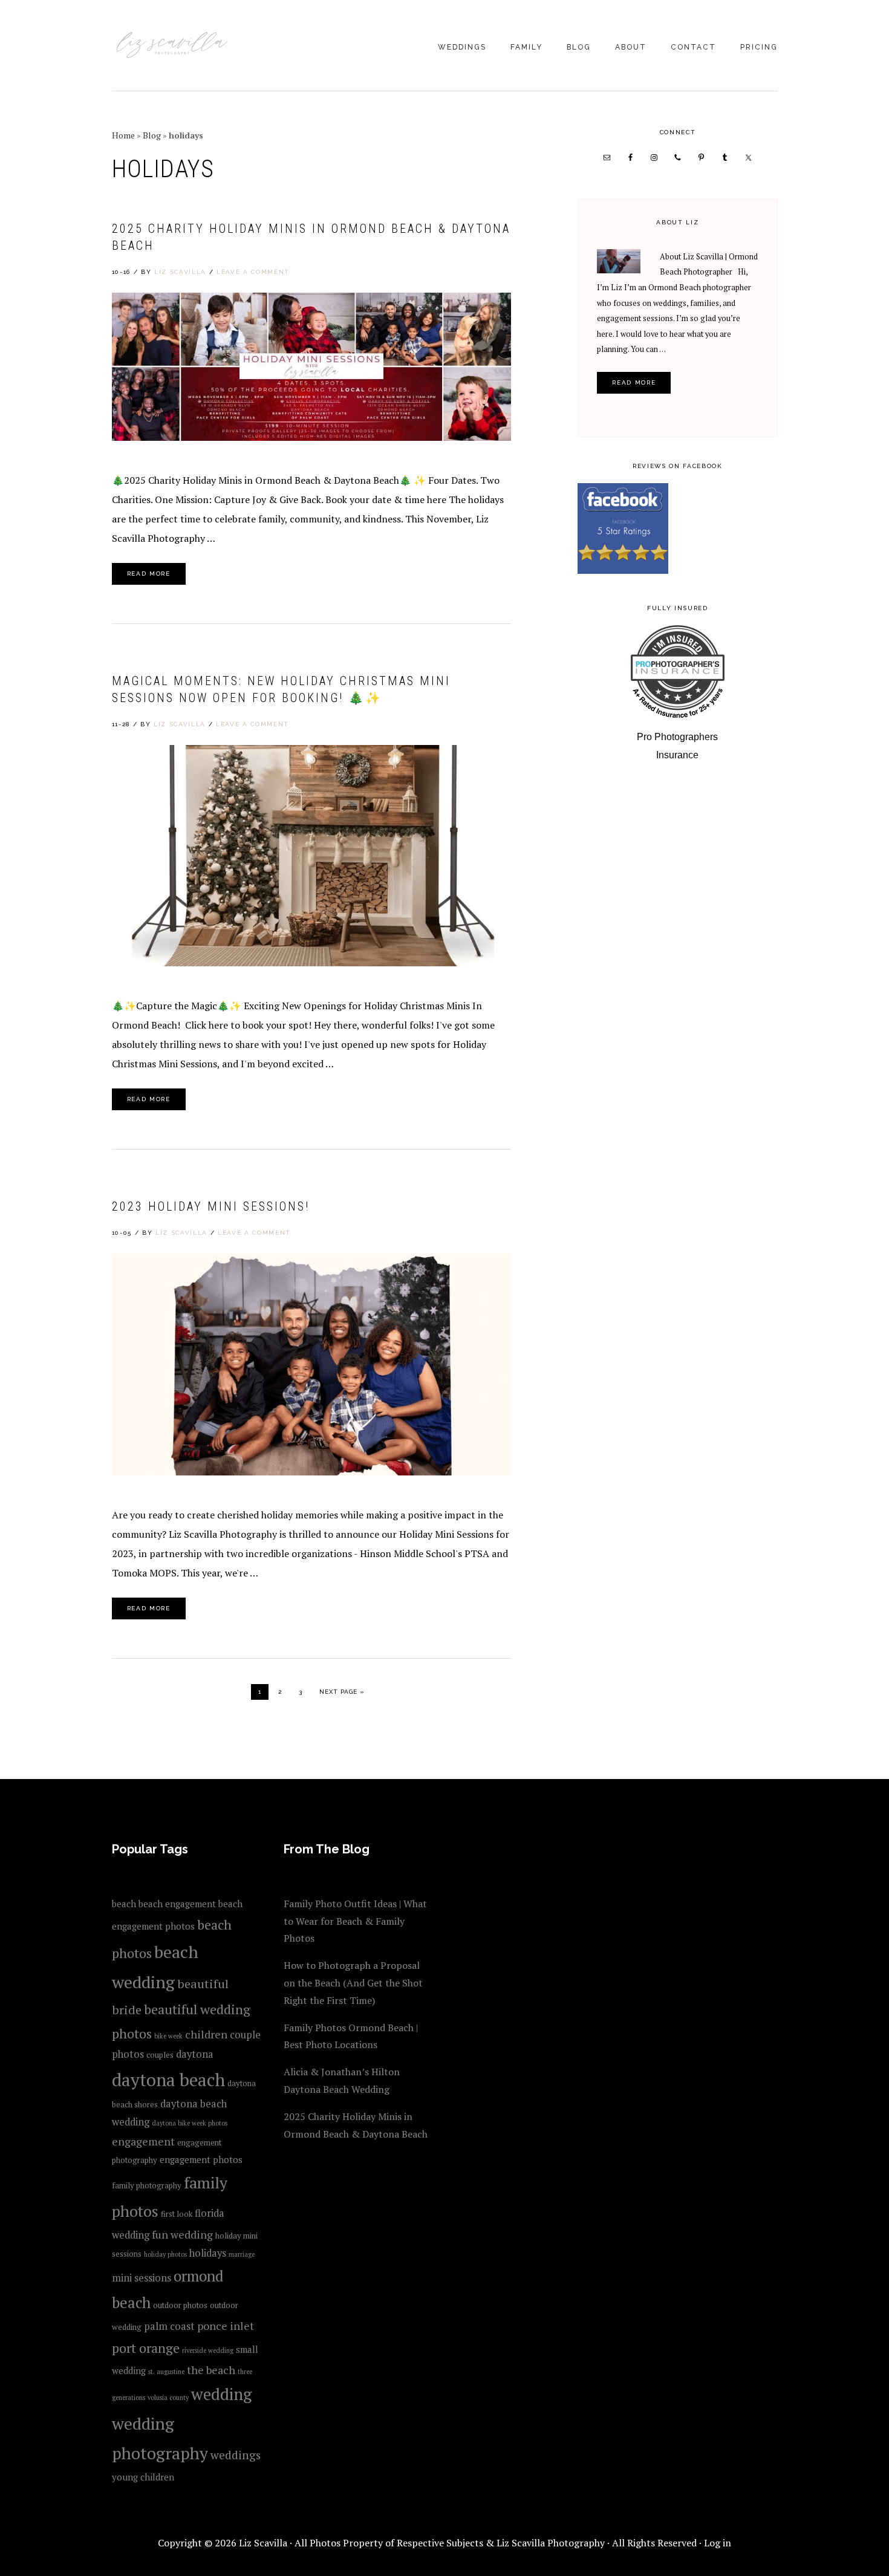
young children (143, 2477)
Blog (152, 135)
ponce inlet (226, 2326)
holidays (208, 2253)
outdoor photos (180, 2305)
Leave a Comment (253, 272)
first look (177, 2214)
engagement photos (201, 2159)
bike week (168, 2036)
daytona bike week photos (190, 2123)
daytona (195, 2054)
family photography (147, 2185)
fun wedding (182, 2234)
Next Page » (342, 1691)
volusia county (168, 2398)
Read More (149, 574)
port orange (146, 2348)
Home (123, 135)
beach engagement (177, 1904)
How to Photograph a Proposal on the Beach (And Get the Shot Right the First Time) (353, 1983)
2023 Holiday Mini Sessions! (211, 1206)
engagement (143, 2141)
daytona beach (168, 2080)
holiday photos (165, 2254)
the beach (211, 2370)
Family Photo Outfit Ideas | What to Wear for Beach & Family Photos (355, 1921)
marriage (242, 2254)
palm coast (169, 2326)
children (206, 2034)
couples (160, 2055)
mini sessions (142, 2278)
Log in (718, 2543)
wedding (221, 2394)
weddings (236, 2455)
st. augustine (166, 2372)
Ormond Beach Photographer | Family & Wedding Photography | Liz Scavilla (172, 47)
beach (124, 1904)
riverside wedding (208, 2350)
